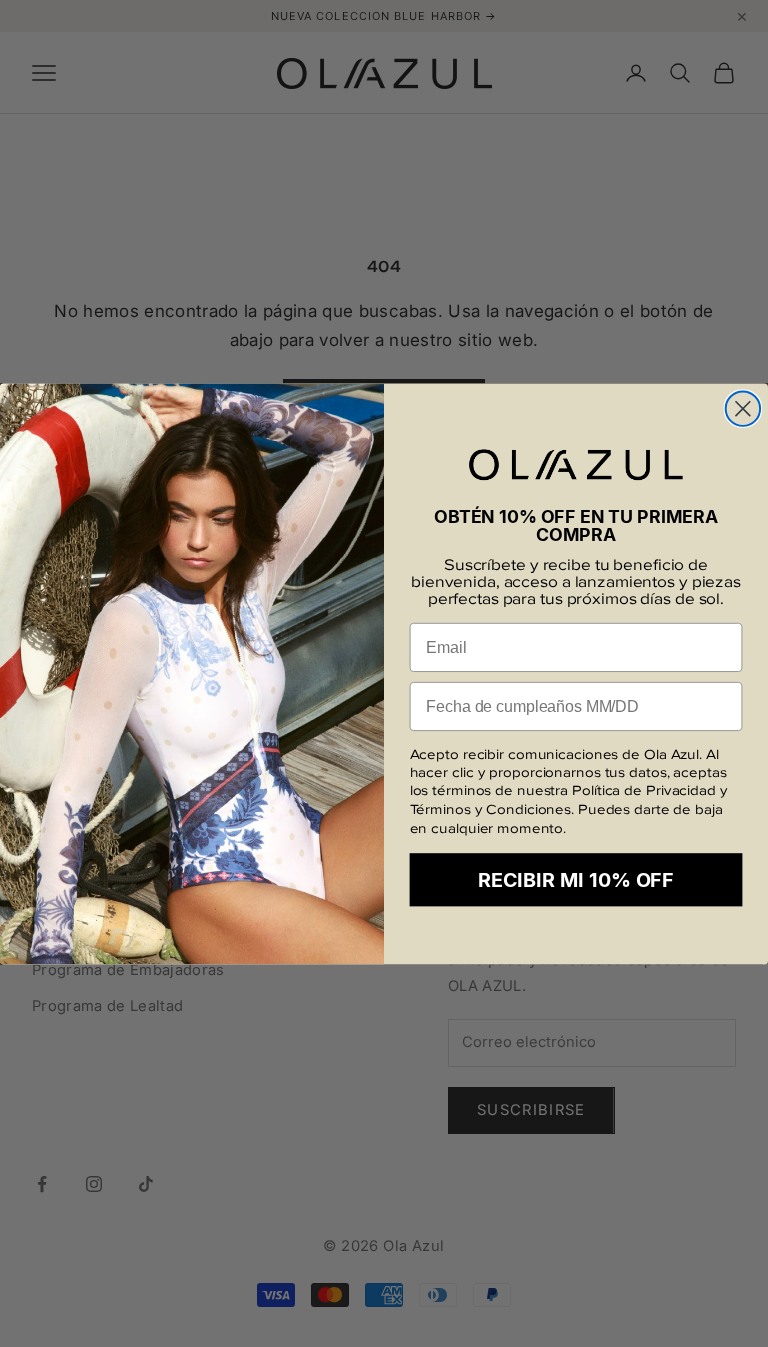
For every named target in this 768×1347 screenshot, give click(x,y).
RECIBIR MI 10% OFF (576, 880)
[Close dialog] (743, 408)
